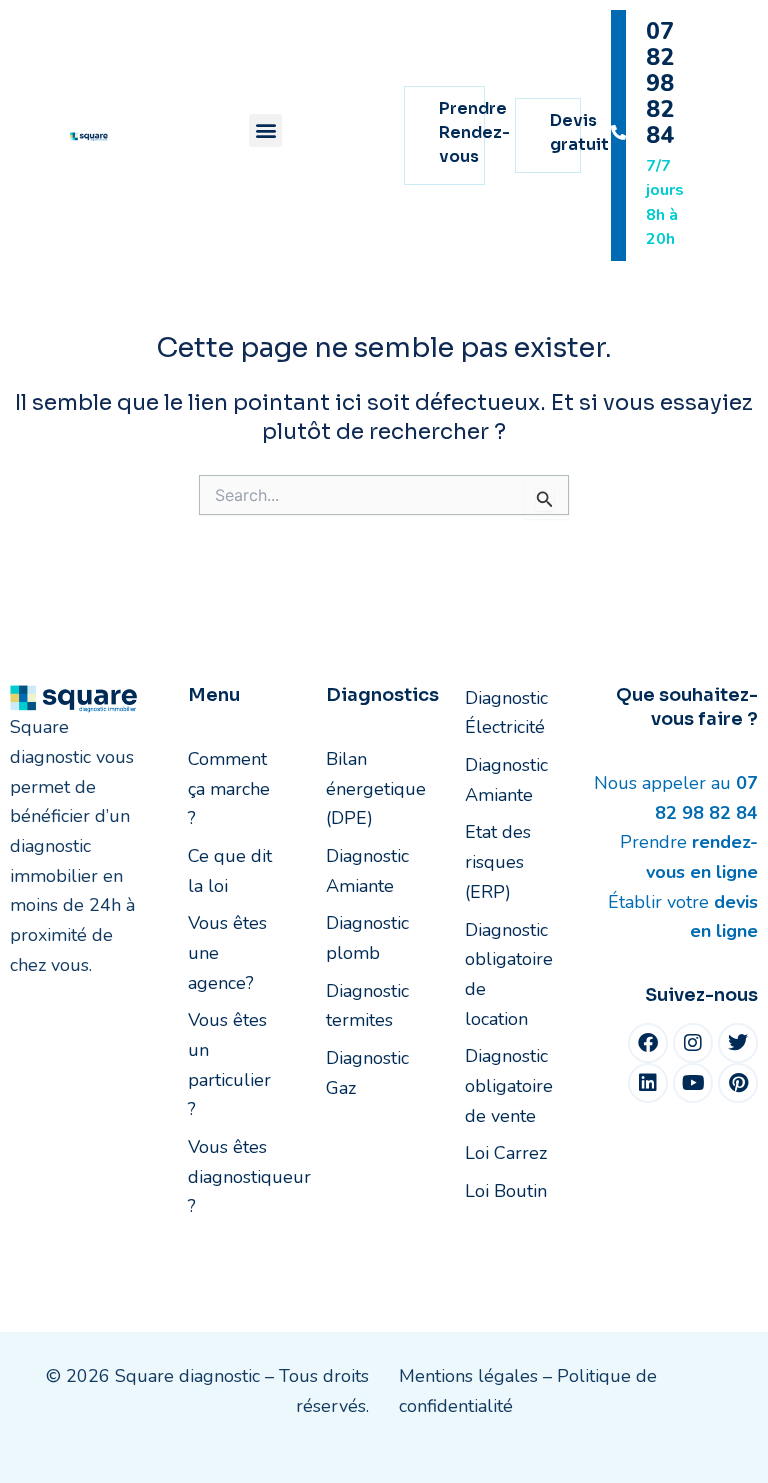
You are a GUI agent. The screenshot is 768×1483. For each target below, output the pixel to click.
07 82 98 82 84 (660, 83)
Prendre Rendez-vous (474, 132)
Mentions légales (468, 1376)
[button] (265, 130)
